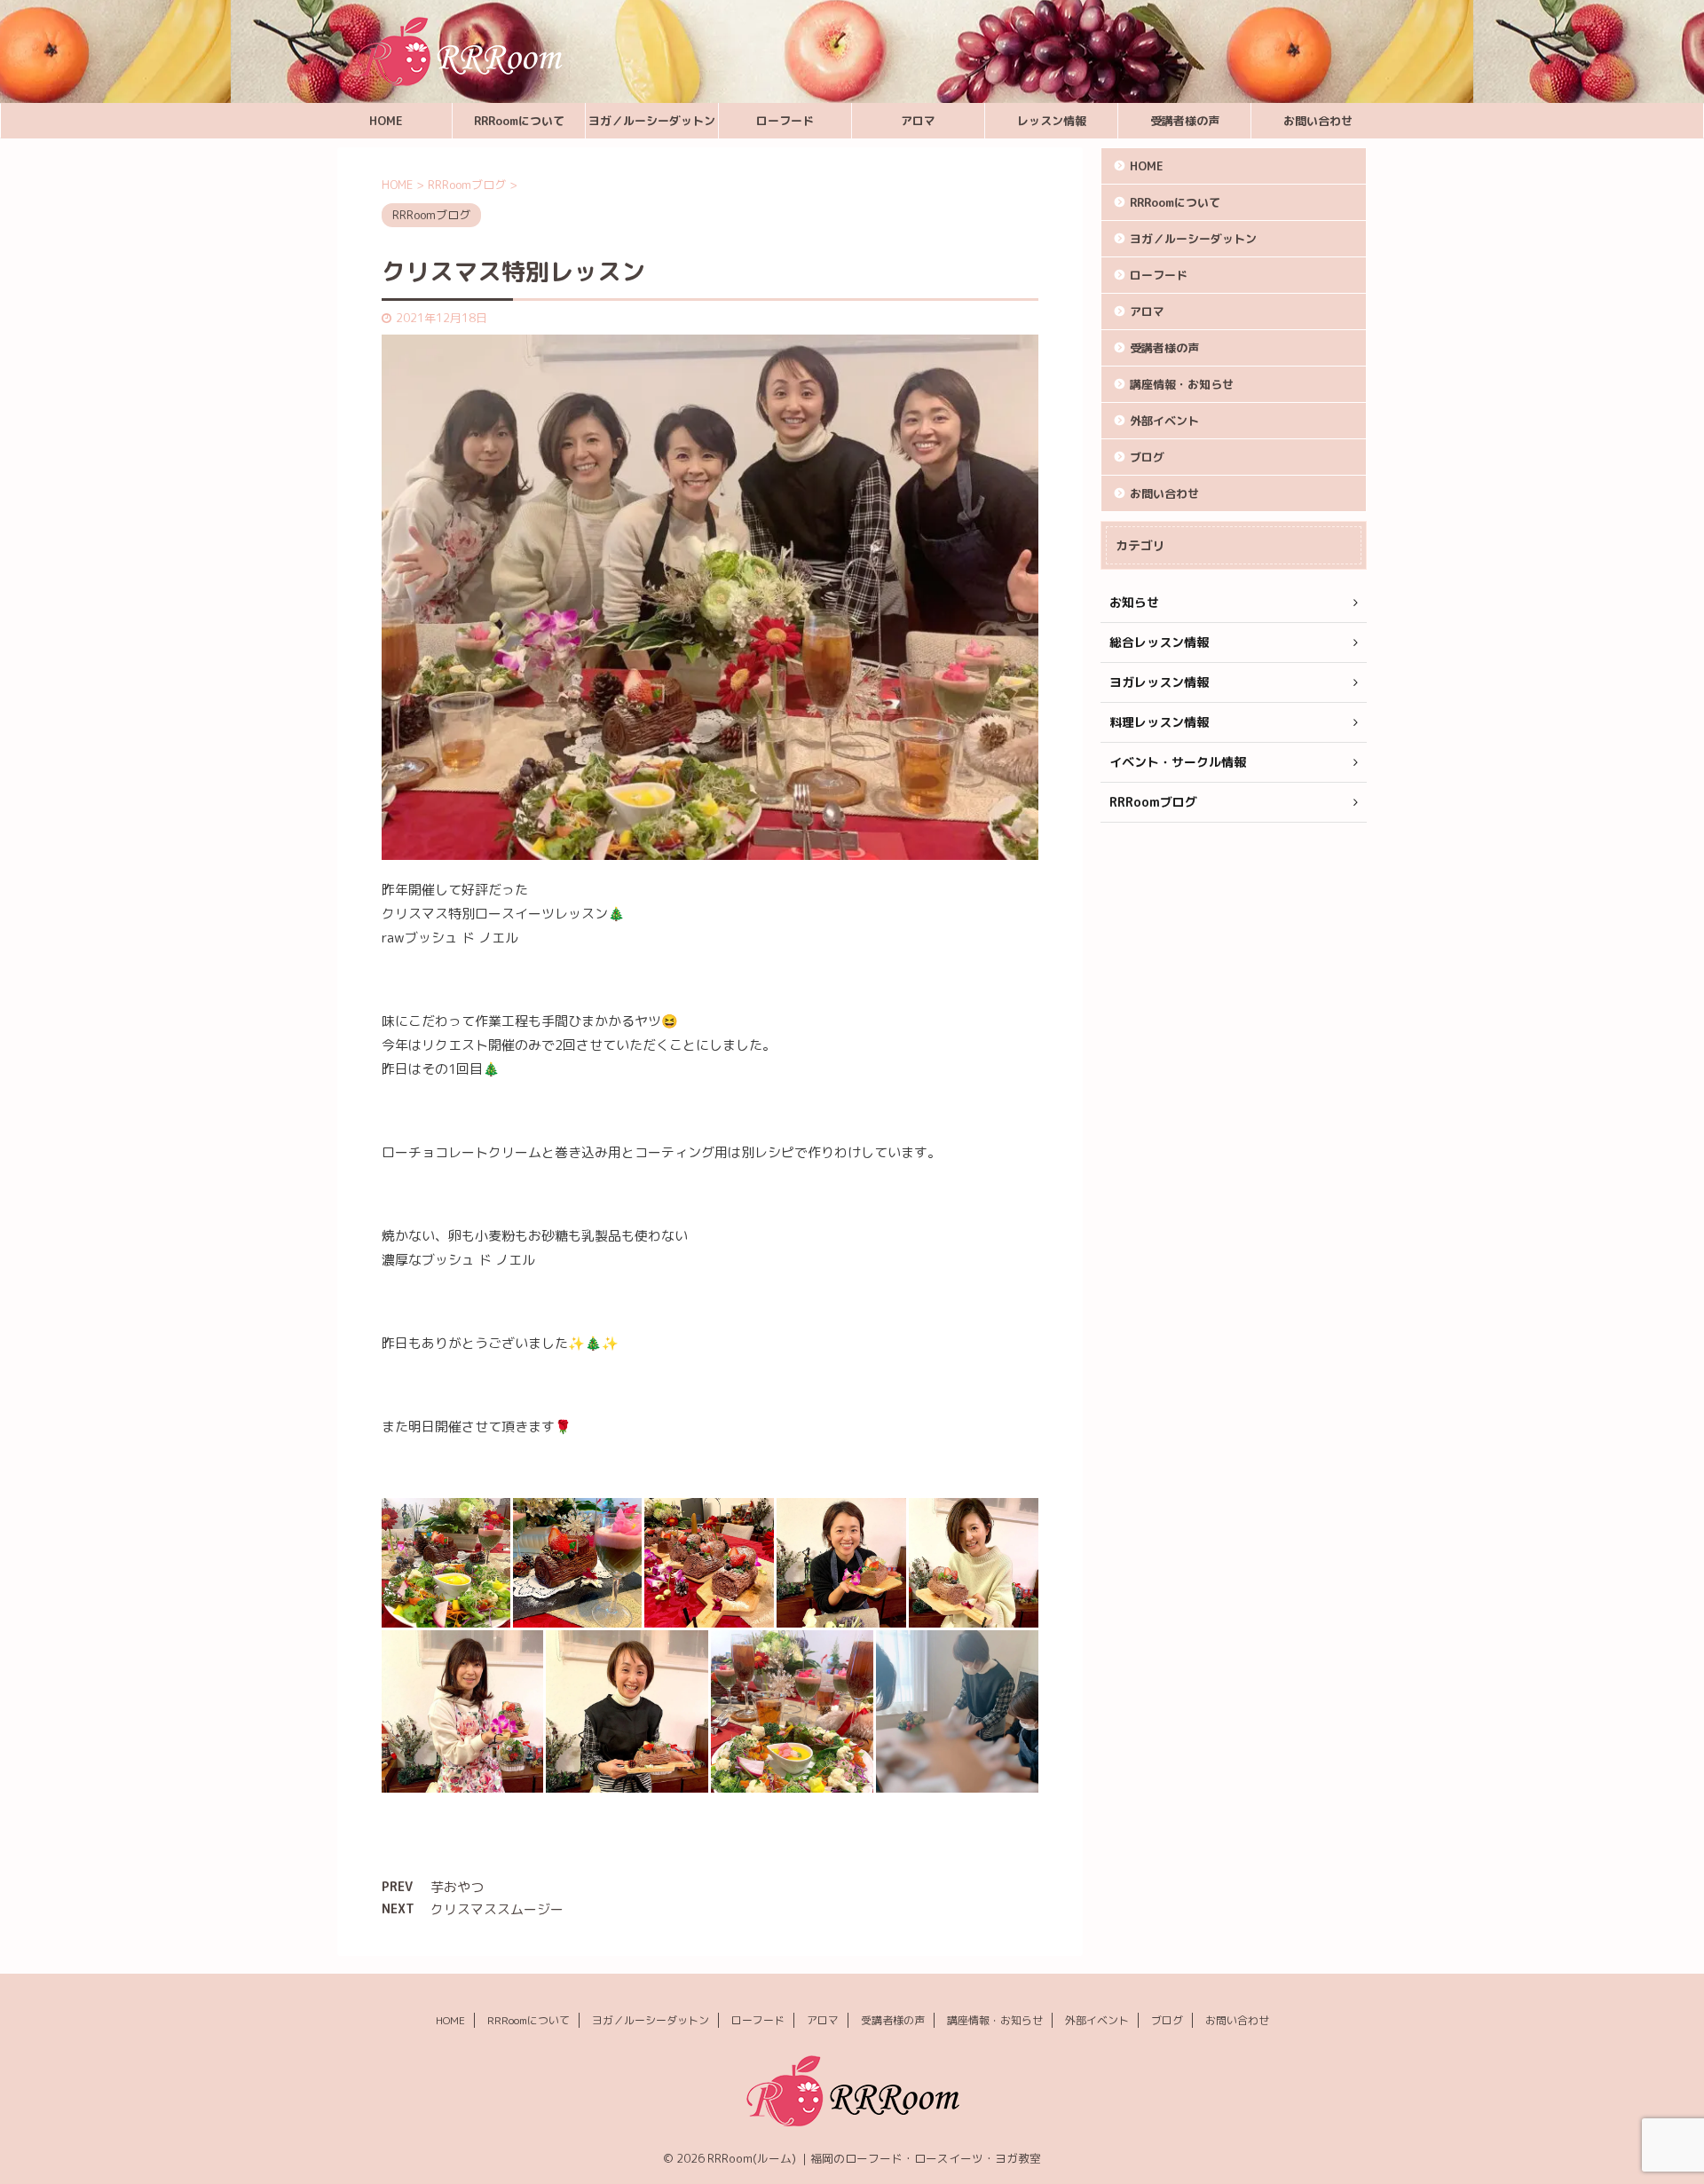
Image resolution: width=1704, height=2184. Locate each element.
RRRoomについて (519, 121)
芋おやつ (457, 1887)
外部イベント (1164, 421)
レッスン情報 (1052, 121)
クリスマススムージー (497, 1909)
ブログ (1147, 457)
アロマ (918, 121)
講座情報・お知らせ (1182, 384)
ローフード (785, 121)
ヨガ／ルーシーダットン (652, 121)
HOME (386, 121)
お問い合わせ (1318, 121)
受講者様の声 (1185, 121)
